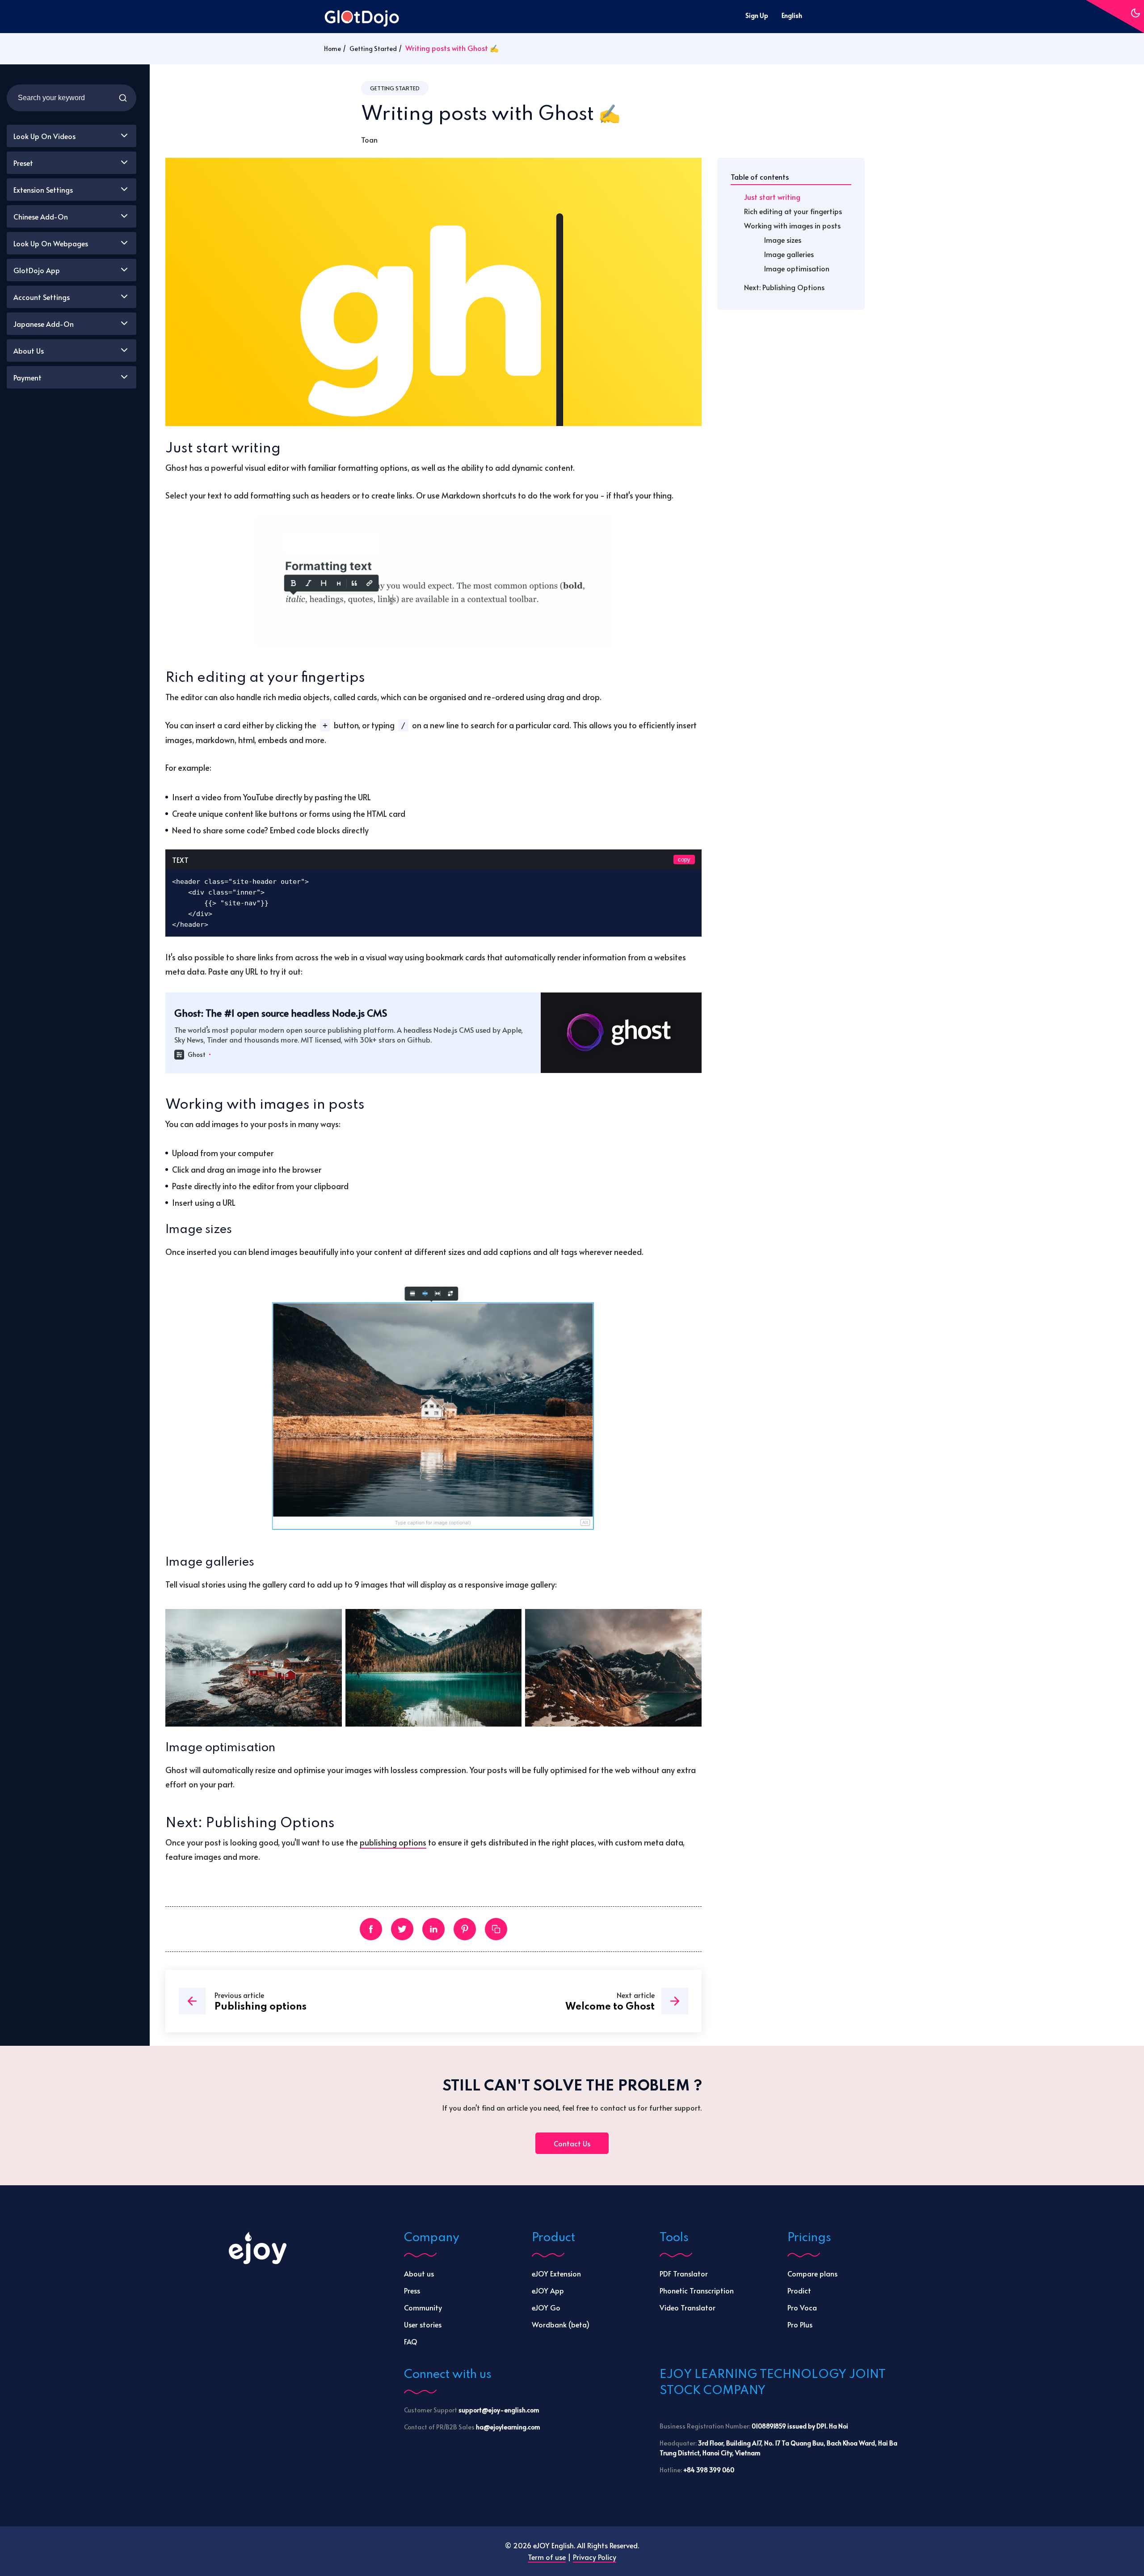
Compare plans (812, 2273)
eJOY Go (546, 2307)
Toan (369, 139)
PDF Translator (684, 2273)
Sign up (757, 15)
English (792, 15)
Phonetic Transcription (697, 2290)
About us (419, 2273)
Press (412, 2290)
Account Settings (42, 297)
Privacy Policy (595, 2557)
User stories (423, 2324)
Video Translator (688, 2307)
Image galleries (789, 254)
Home (332, 49)
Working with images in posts (792, 225)
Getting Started (373, 49)
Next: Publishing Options (784, 287)
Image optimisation (797, 268)
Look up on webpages (51, 243)
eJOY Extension (556, 2273)
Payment (27, 377)
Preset (23, 163)
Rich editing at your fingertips (793, 211)
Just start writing (772, 197)
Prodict (799, 2290)
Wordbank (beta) (561, 2324)
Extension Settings (43, 190)
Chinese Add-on (41, 216)
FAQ (411, 2341)
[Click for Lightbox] (433, 581)
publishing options (393, 1842)
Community (423, 2307)
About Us (29, 351)
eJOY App (548, 2290)
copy (684, 859)
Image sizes (783, 240)
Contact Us (572, 2143)
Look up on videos (44, 136)
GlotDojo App (37, 270)
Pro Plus (800, 2324)
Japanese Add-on (44, 324)
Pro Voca (802, 2307)
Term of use (547, 2557)
